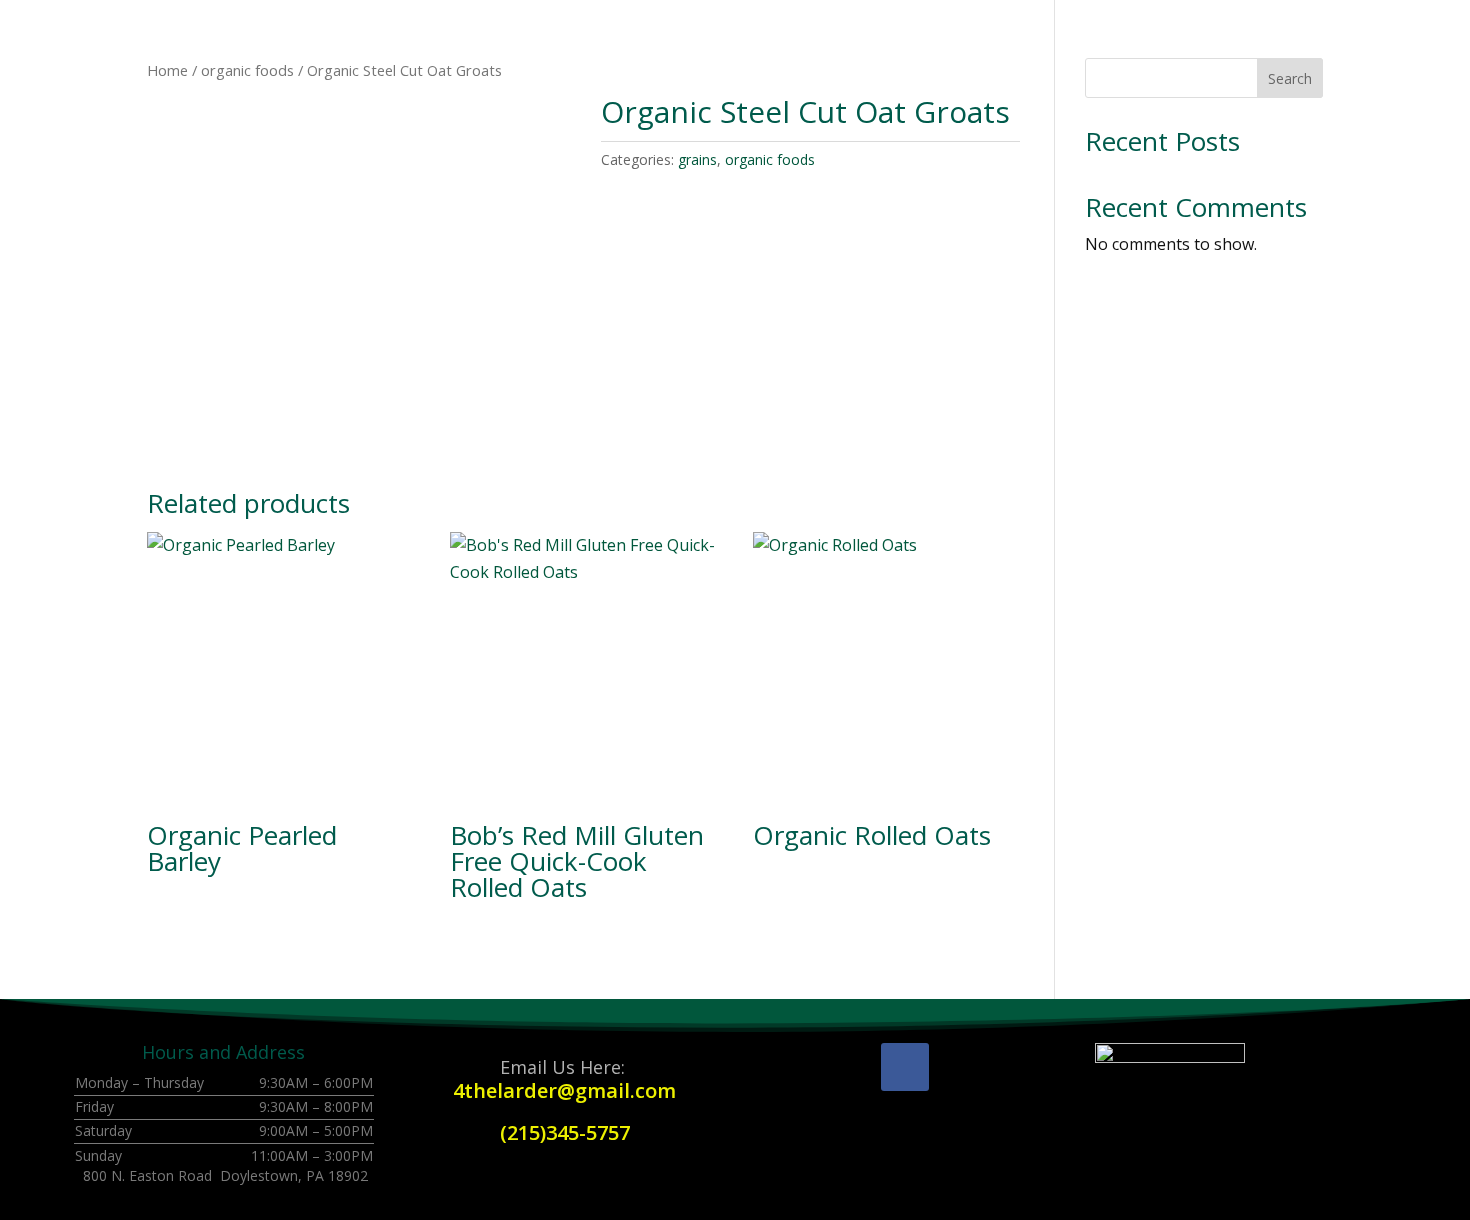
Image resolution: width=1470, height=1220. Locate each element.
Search (1290, 78)
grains (697, 159)
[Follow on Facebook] (905, 1067)
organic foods (247, 70)
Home (167, 70)
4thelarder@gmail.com (564, 1090)
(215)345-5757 (565, 1132)
